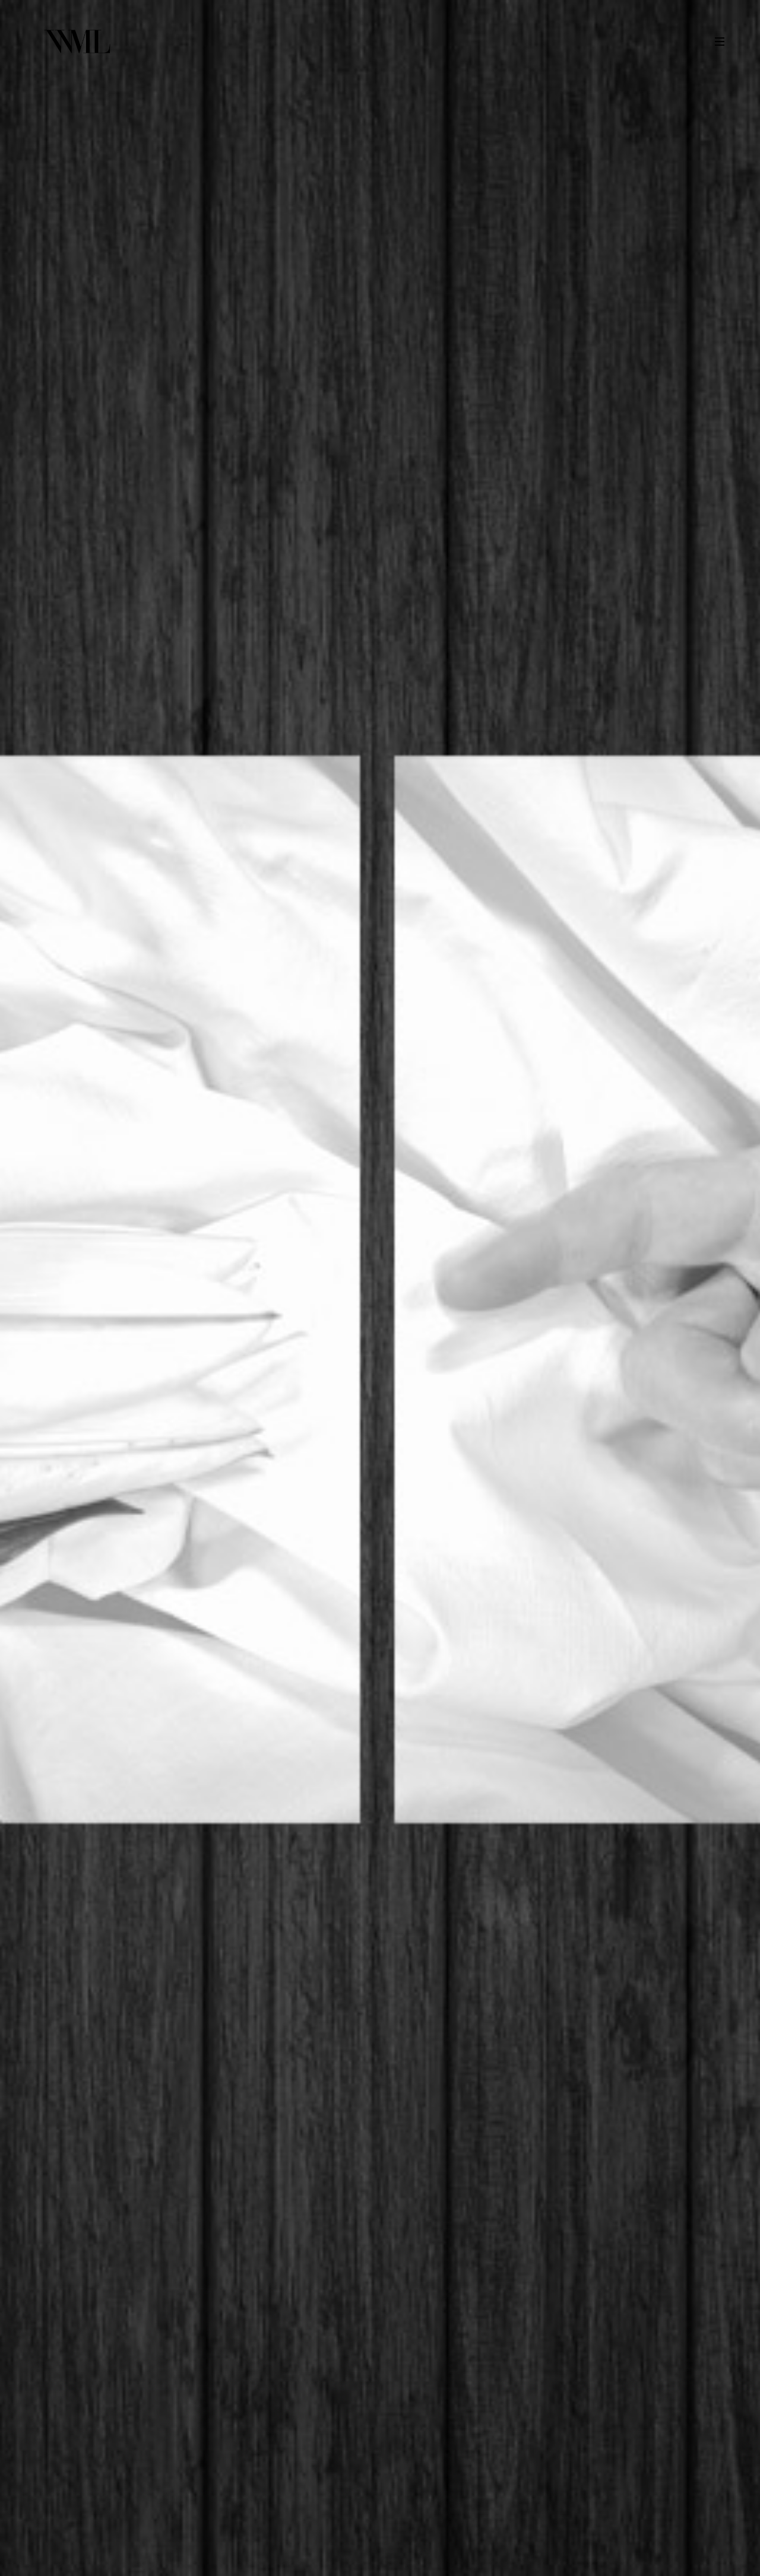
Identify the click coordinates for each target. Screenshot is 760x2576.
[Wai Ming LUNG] (77, 42)
